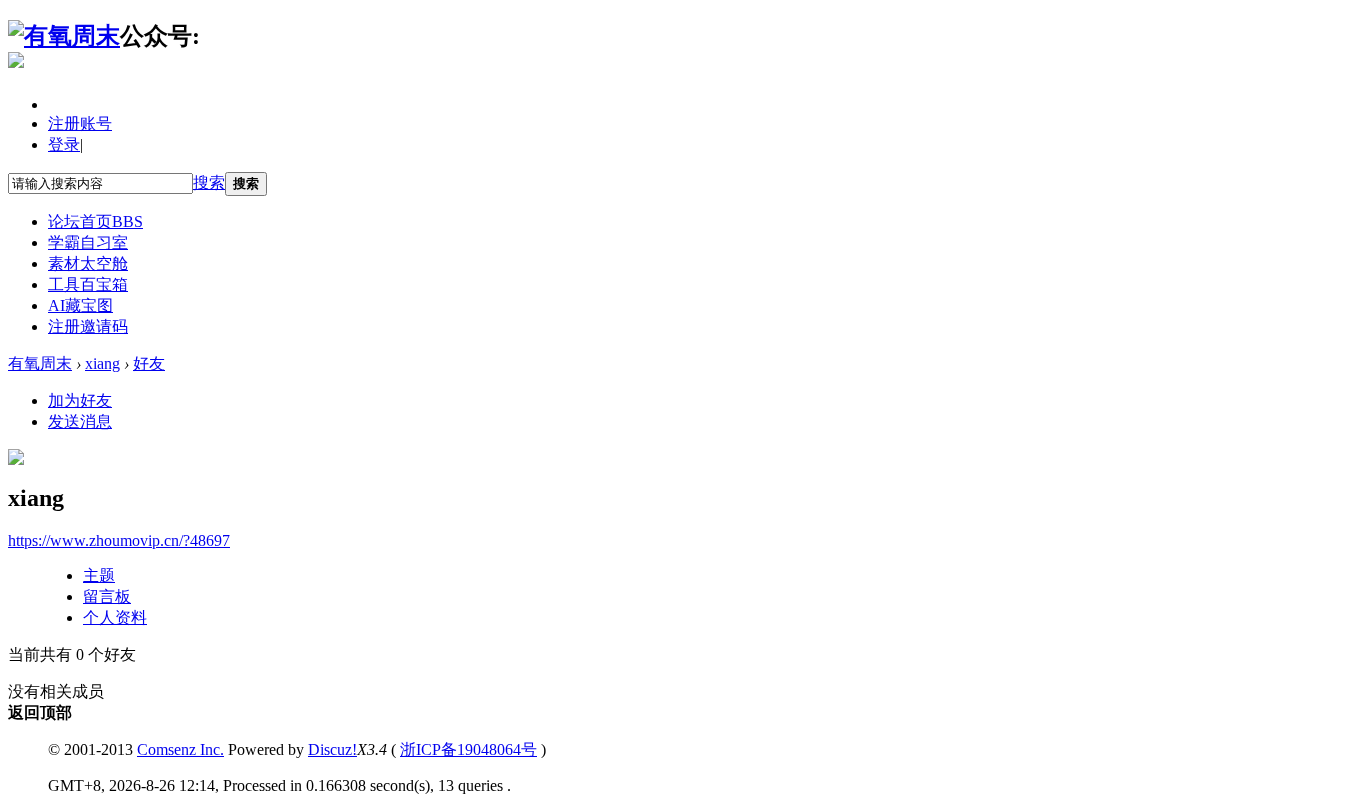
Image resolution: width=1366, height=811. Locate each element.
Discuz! (332, 749)
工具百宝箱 (88, 284)
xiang (102, 363)
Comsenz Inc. (180, 749)
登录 (64, 144)
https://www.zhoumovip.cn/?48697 (119, 540)
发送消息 (80, 421)
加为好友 (80, 400)
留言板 (107, 596)
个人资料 (115, 617)
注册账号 (80, 123)
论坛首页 (95, 221)
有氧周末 (40, 363)
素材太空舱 (88, 263)
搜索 (209, 182)
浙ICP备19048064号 (468, 749)
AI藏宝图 (80, 305)
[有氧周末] (64, 36)
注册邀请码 (88, 326)
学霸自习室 (88, 242)
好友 (149, 363)
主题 (99, 575)
